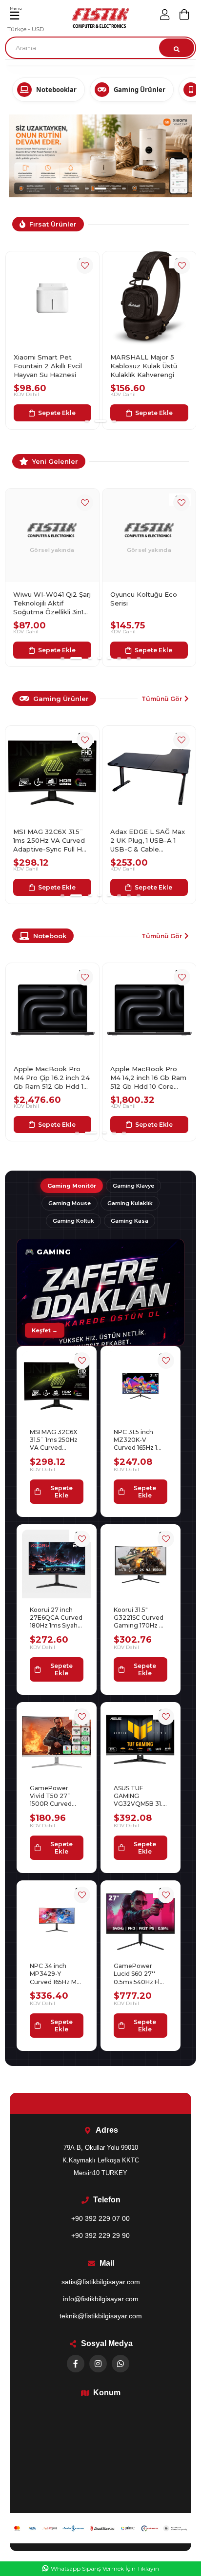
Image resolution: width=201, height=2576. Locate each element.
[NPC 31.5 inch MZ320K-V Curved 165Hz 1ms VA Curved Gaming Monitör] (141, 1310)
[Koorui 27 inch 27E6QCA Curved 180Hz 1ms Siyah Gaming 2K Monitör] (57, 1488)
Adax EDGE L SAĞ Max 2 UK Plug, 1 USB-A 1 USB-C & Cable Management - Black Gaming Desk (148, 765)
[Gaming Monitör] (100, 1217)
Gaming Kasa (130, 1145)
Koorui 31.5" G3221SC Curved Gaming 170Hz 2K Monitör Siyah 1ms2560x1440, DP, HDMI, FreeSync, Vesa (140, 1542)
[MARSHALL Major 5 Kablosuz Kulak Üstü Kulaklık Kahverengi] (52, 223)
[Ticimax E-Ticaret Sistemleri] (101, 2493)
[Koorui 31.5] (141, 1488)
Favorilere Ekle (85, 190)
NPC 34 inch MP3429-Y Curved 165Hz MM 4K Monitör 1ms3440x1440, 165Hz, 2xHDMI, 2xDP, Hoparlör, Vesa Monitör (56, 1898)
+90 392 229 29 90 (100, 2160)
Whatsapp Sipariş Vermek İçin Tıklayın (105, 2568)
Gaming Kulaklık (130, 1128)
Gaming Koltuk (73, 1145)
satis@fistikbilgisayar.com (101, 2206)
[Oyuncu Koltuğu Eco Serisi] (149, 460)
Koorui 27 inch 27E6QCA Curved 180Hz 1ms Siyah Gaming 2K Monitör (56, 1542)
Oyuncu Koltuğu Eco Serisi (144, 523)
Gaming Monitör (72, 1110)
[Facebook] (76, 2288)
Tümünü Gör (162, 623)
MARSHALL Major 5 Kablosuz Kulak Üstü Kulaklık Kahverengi (47, 290)
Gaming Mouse (70, 1128)
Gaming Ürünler (140, 90)
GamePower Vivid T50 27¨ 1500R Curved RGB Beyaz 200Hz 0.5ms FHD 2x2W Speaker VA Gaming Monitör (54, 1720)
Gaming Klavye (133, 1110)
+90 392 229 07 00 (100, 2143)
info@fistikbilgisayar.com (101, 2223)
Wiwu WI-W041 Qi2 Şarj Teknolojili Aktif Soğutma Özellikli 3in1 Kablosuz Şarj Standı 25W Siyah (52, 528)
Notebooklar (56, 90)
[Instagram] (98, 2288)
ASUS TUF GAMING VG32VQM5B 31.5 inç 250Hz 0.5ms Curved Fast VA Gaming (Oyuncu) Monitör (140, 1720)
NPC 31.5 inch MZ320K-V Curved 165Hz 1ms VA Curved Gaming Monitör (140, 1364)
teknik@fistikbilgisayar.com (101, 2240)
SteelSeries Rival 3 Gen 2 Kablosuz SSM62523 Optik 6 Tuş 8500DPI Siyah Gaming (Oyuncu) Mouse (148, 291)
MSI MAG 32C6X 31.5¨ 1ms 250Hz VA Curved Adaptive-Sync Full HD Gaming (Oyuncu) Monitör (50, 765)
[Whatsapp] (121, 2288)
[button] (77, 113)
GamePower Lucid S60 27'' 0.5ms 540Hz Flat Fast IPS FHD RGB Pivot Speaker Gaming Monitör (140, 1898)
